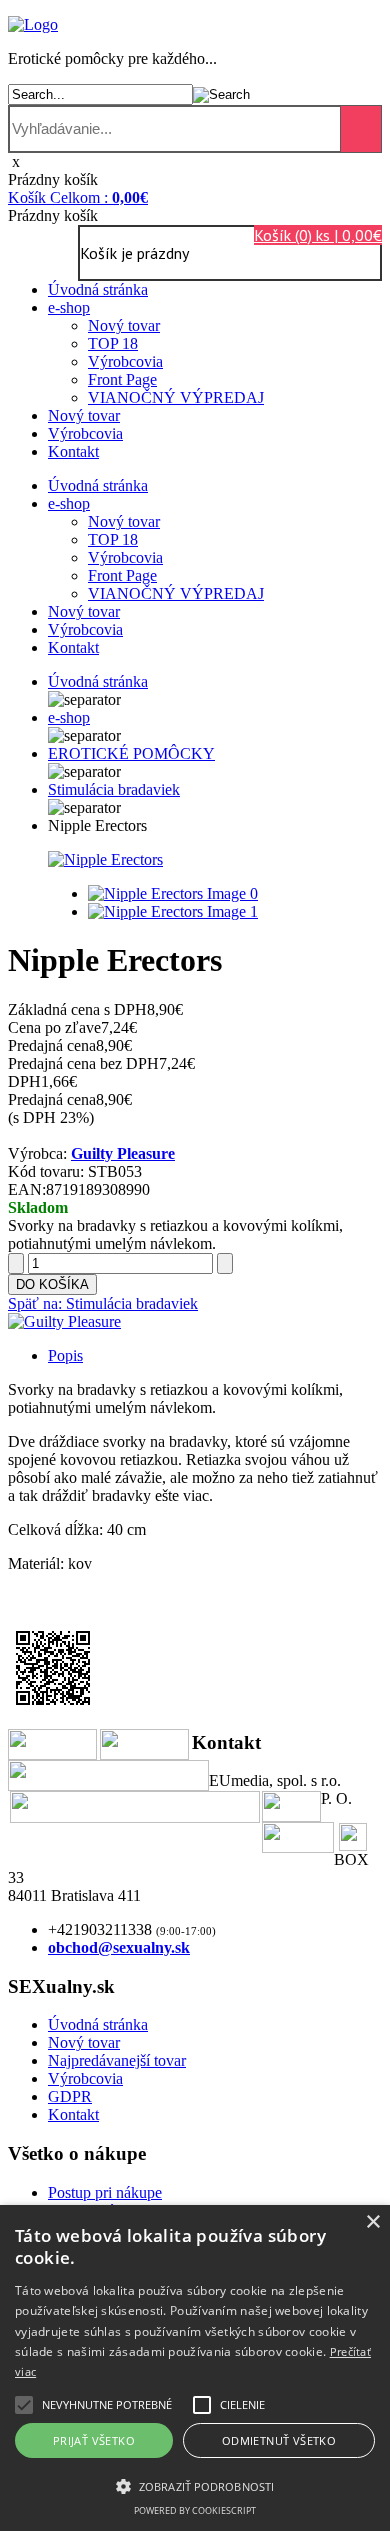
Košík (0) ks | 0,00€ (318, 235)
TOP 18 (113, 343)
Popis (65, 1355)
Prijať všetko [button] (94, 2440)
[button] (107, 2405)
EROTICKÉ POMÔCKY (131, 753)
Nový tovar (124, 325)
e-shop (69, 307)
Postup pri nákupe (105, 2192)
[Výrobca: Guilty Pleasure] (64, 1321)
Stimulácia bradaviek (114, 789)
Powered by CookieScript (195, 2510)
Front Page (122, 379)
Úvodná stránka (98, 289)
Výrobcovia (125, 361)
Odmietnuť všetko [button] (279, 2440)
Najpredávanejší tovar (117, 2060)
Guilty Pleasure (123, 1153)
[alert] (195, 2368)
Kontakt (73, 451)
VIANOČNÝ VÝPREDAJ (176, 397)
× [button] (372, 2222)
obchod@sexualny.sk (119, 1947)
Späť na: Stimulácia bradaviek (103, 1303)
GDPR (70, 2096)
